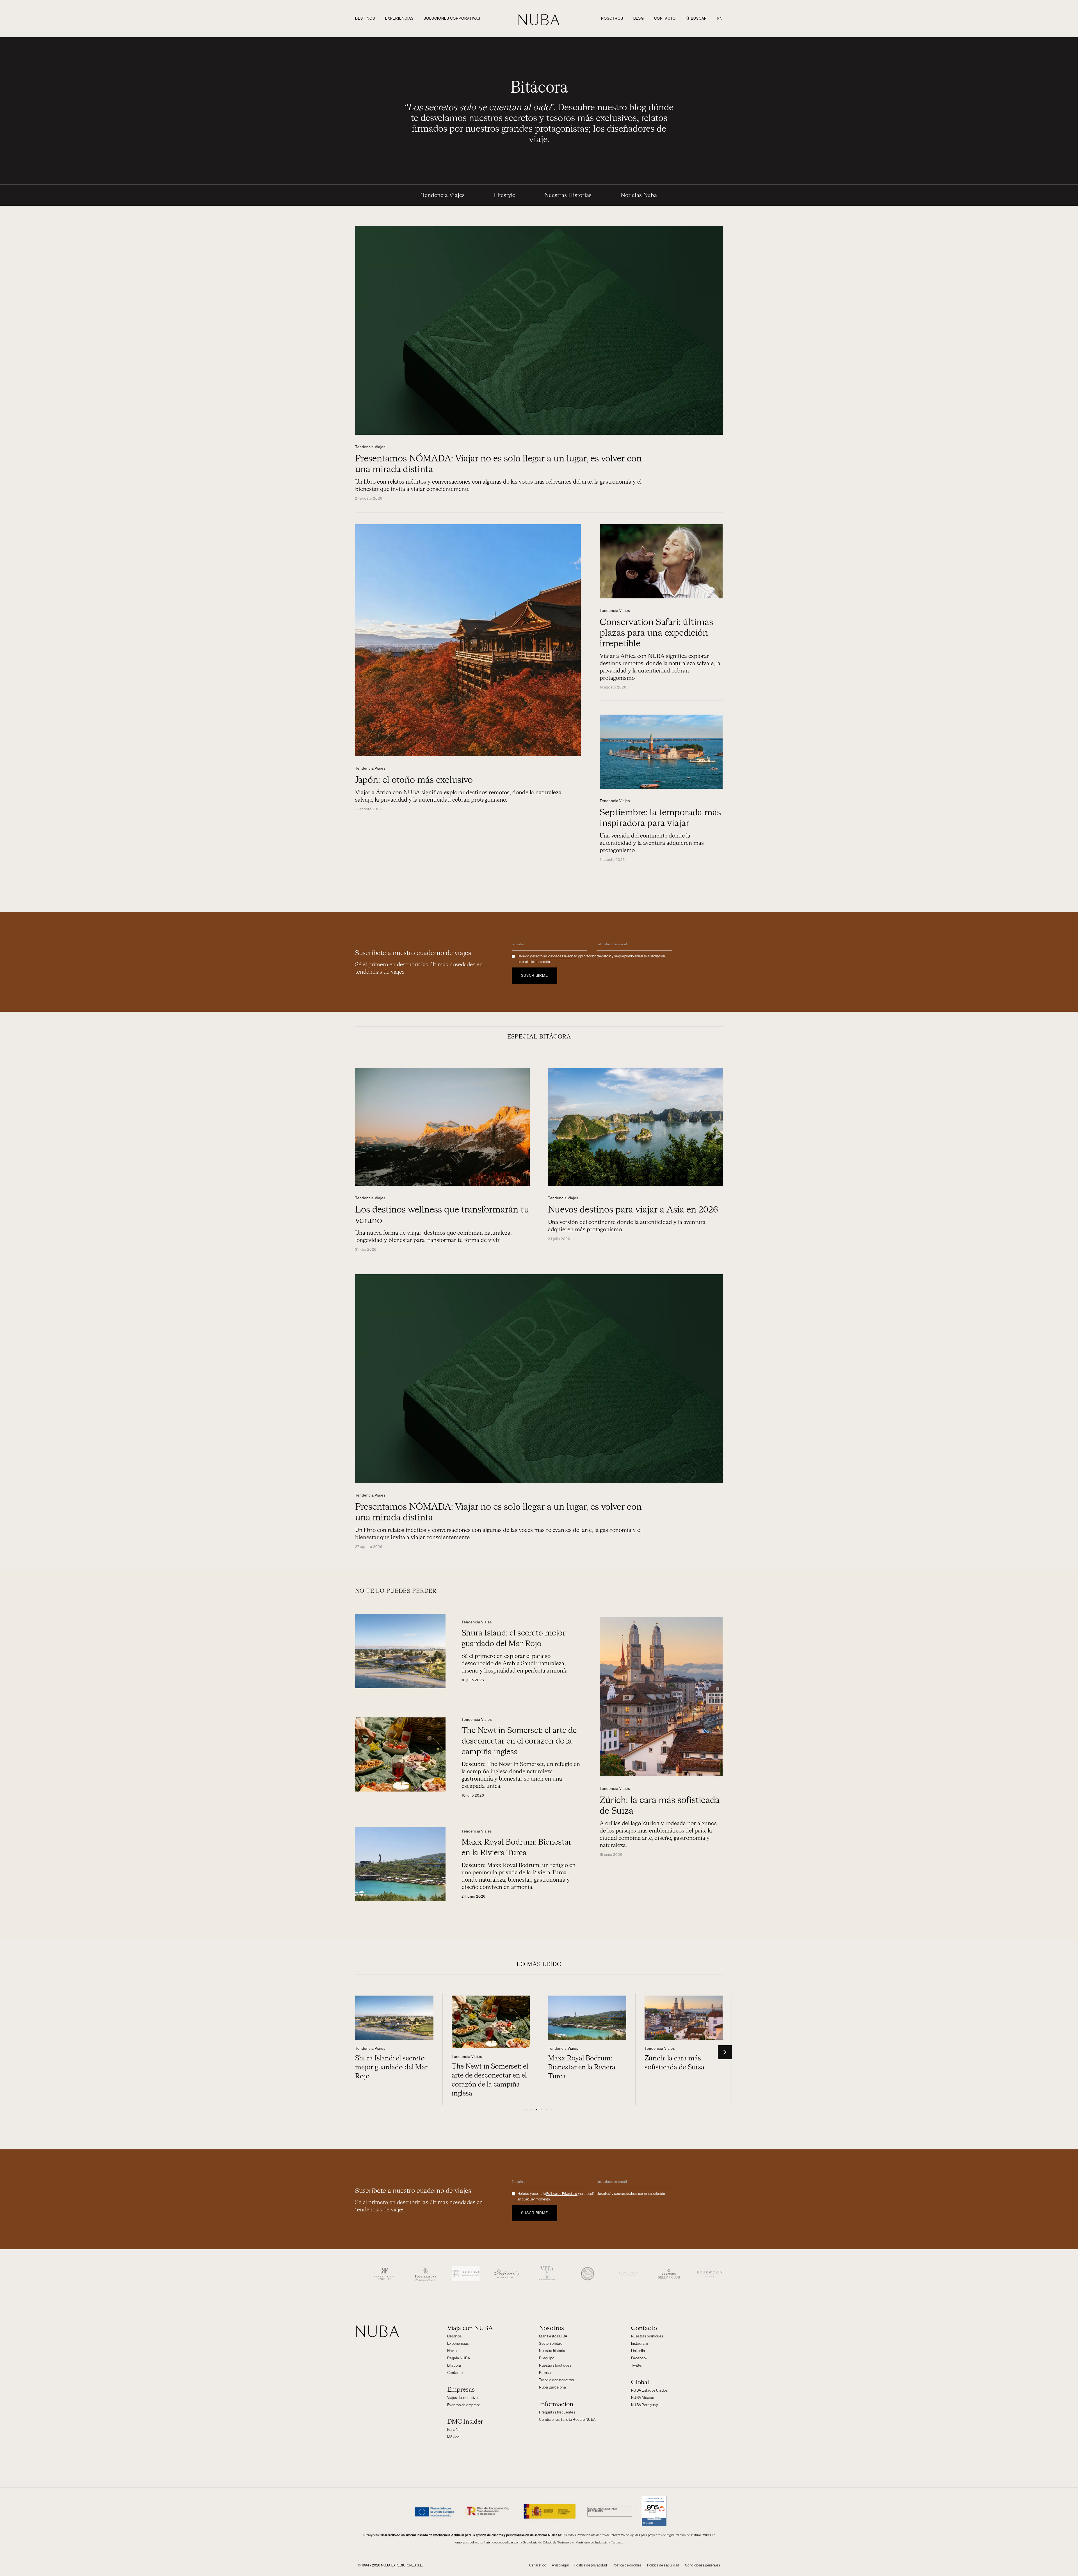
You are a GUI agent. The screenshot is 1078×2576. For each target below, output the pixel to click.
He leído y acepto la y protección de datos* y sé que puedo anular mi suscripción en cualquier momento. (591, 959)
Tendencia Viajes (443, 195)
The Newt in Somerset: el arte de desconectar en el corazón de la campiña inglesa (519, 1741)
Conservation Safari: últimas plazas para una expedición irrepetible (656, 633)
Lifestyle (504, 195)
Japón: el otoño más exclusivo (414, 780)
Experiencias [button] (399, 18)
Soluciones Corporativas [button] (452, 18)
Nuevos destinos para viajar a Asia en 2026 (633, 1210)
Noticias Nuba (639, 195)
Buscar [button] (699, 18)
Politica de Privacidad (562, 956)
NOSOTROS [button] (612, 18)
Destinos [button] (365, 18)
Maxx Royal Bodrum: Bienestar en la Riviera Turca (485, 2067)
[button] (725, 2052)
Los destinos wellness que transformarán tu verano (678, 2076)
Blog (639, 18)
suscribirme (535, 975)
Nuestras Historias (568, 195)
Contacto (665, 18)
